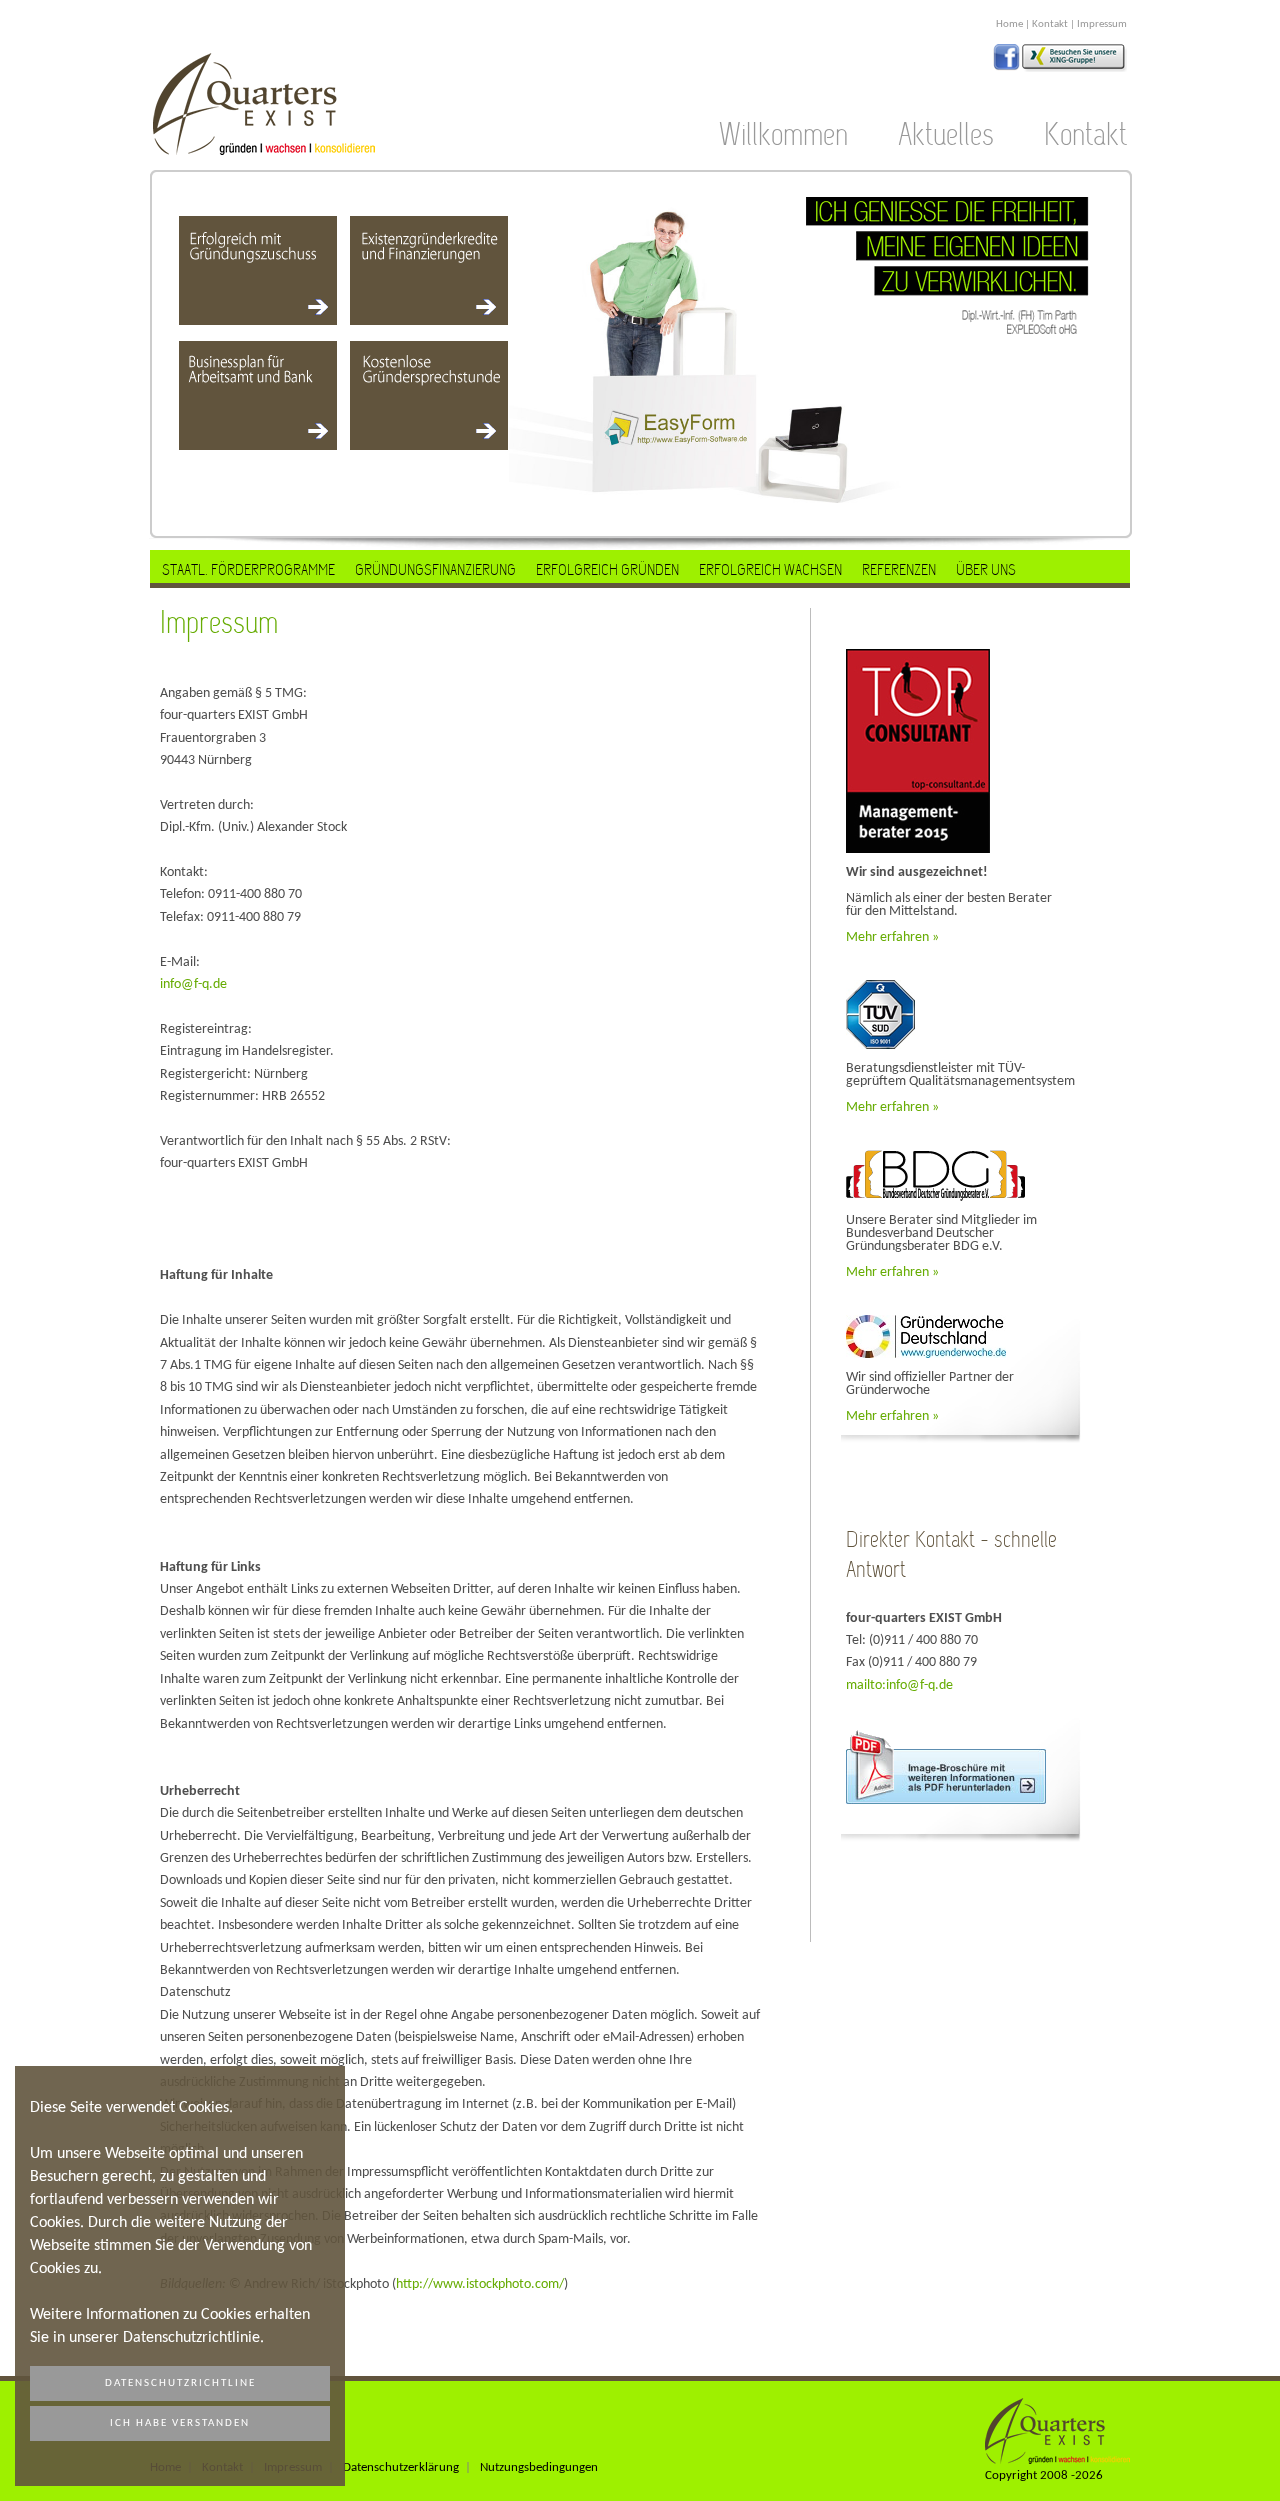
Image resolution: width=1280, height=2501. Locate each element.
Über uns (986, 569)
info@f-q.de (193, 984)
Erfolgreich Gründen (607, 569)
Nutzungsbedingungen (539, 2468)
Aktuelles (946, 135)
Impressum (1102, 24)
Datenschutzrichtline (180, 2383)
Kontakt (1050, 24)
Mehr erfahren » (892, 937)
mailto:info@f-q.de (899, 1685)
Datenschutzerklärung (401, 2468)
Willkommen (783, 135)
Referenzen (899, 569)
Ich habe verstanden (180, 2423)
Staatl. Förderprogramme (248, 569)
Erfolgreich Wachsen (770, 569)
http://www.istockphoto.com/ (480, 2284)
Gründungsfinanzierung (435, 569)
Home (1009, 24)
